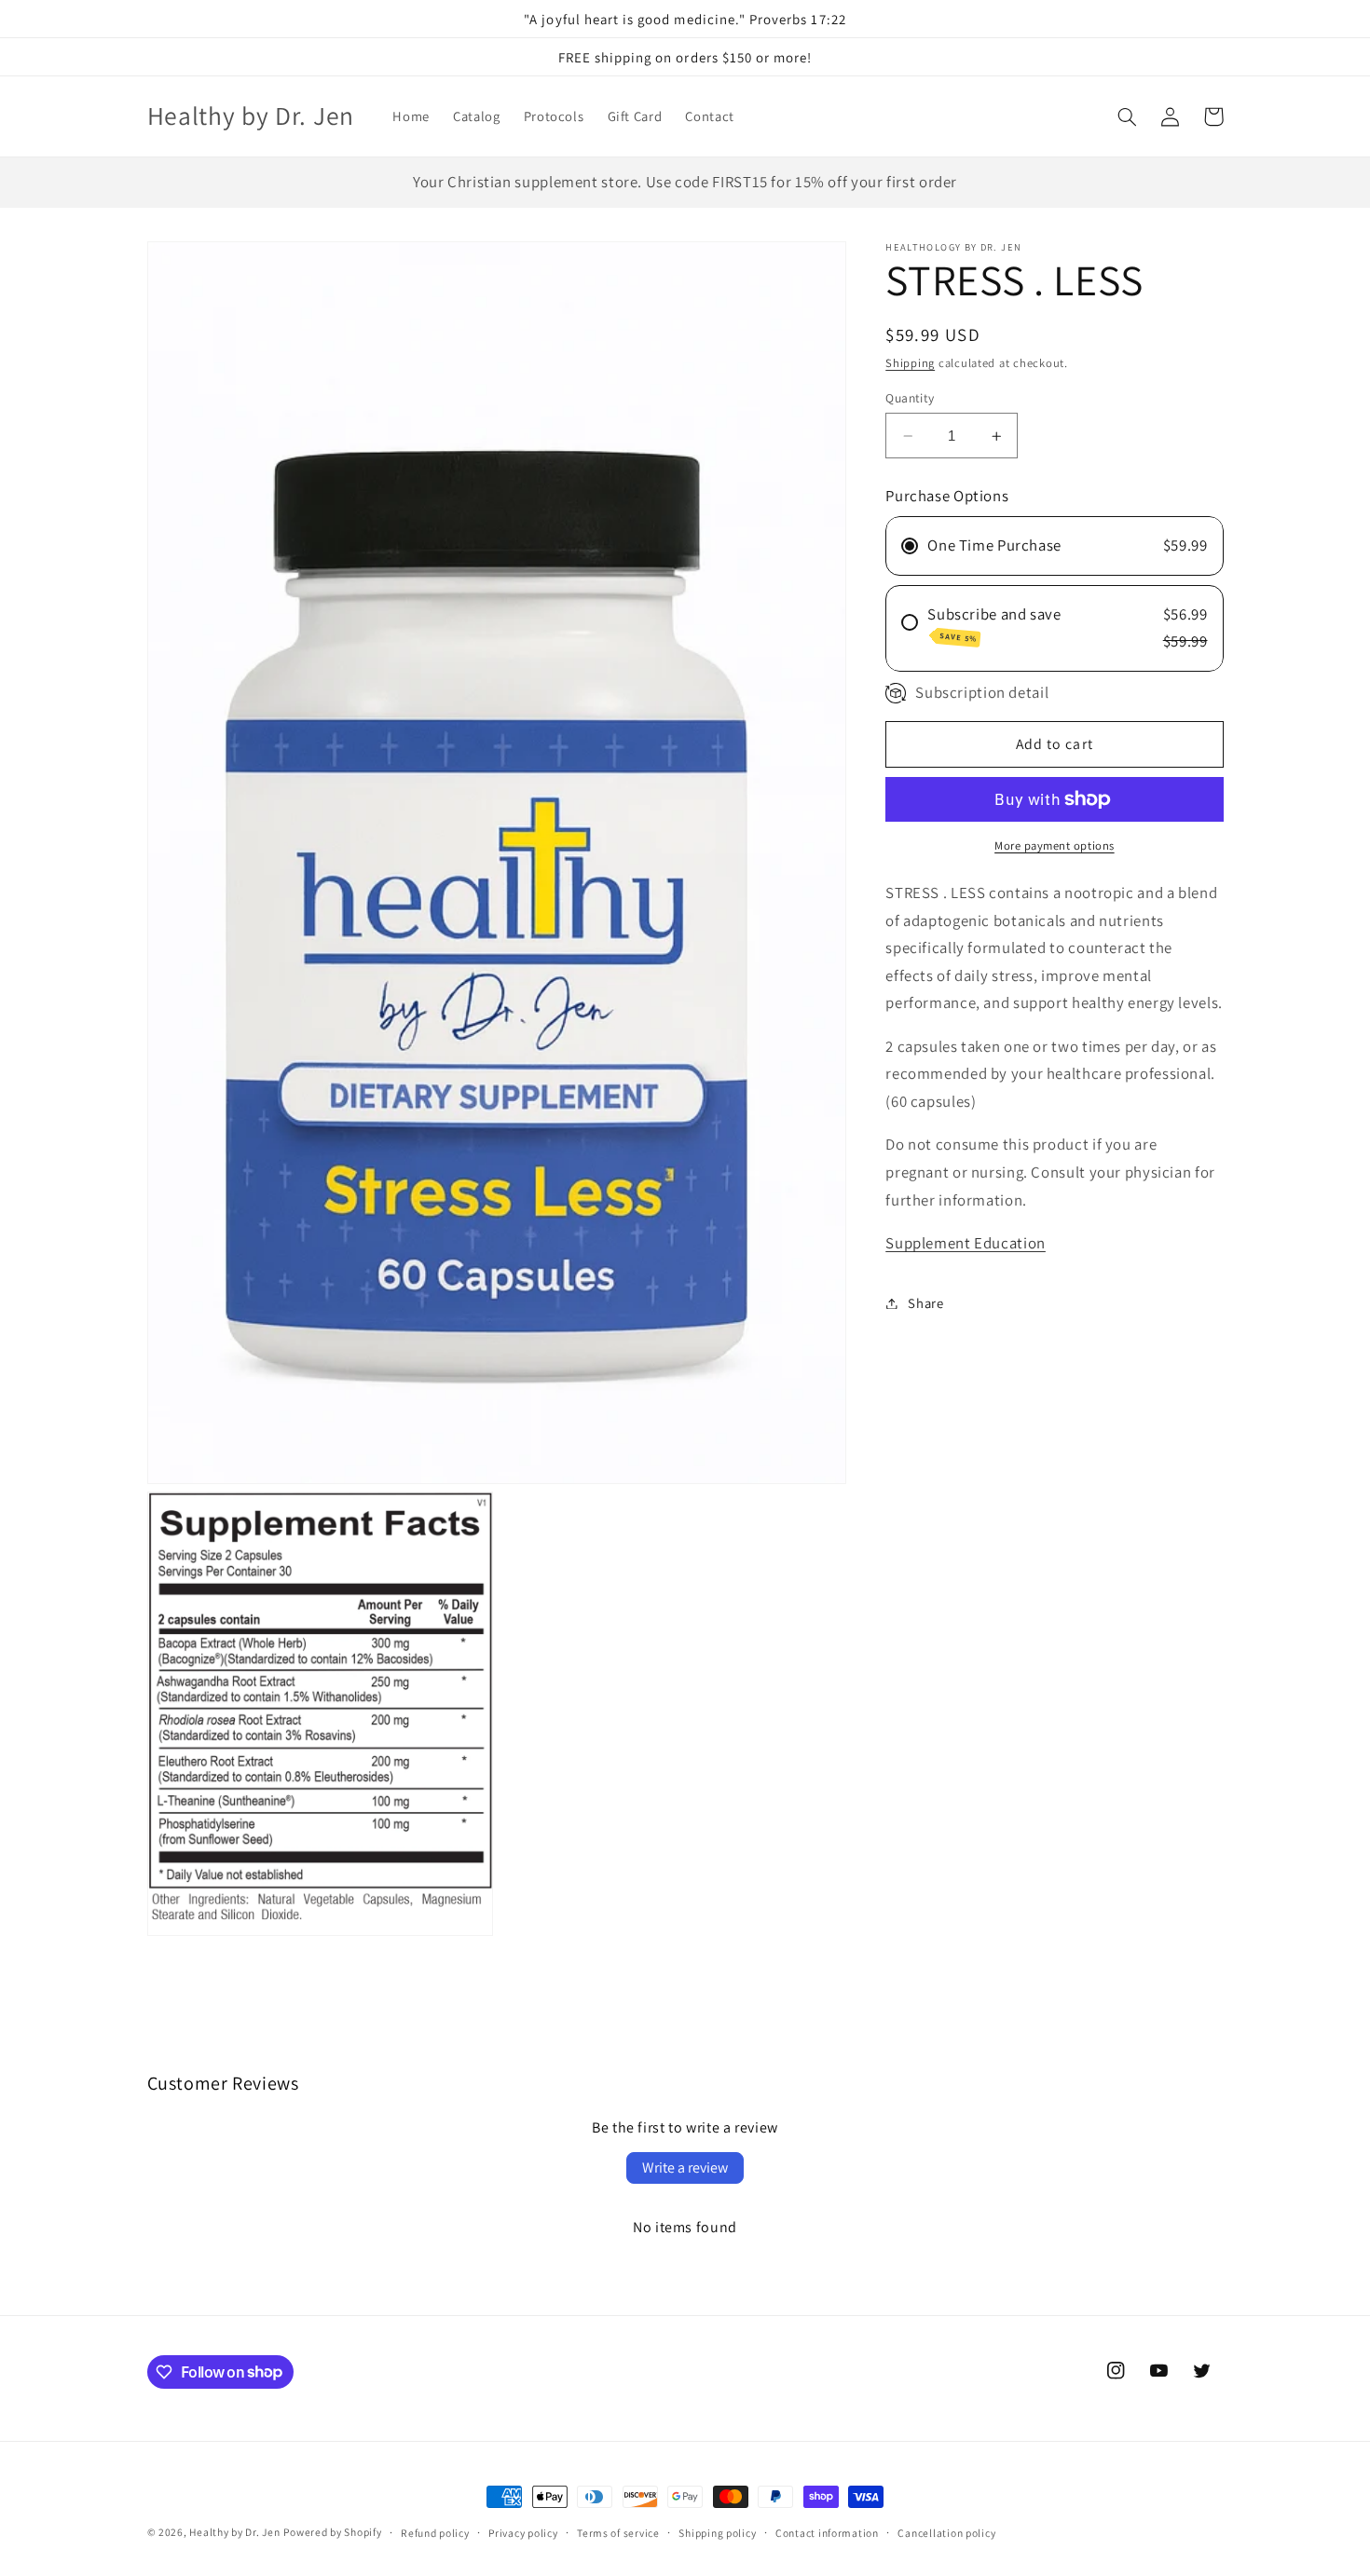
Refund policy (435, 2533)
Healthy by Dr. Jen (234, 2532)
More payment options (1055, 845)
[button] (1128, 116)
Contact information (827, 2533)
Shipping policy (717, 2533)
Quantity (910, 398)
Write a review (685, 2167)
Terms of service (618, 2533)
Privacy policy (523, 2533)
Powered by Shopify (332, 2532)
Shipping (910, 363)
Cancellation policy (946, 2533)
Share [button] (925, 1303)
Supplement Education (966, 1243)
